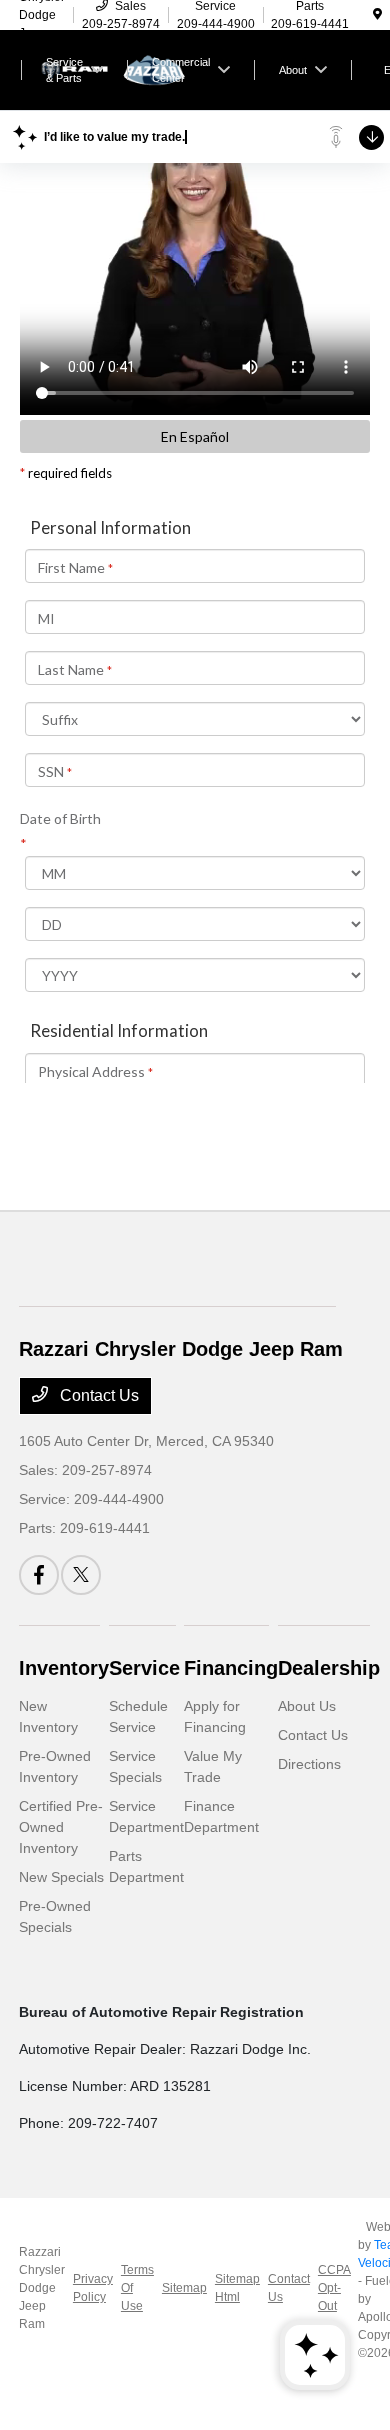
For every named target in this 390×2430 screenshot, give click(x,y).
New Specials (61, 1877)
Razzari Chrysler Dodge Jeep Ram (42, 2288)
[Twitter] (81, 1575)
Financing (231, 1668)
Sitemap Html (237, 2288)
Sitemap (184, 2288)
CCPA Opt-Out (334, 2288)
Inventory (64, 1668)
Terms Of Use (137, 2288)
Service (144, 1668)
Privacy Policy (93, 2288)
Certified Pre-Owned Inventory (61, 1827)
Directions (309, 1764)
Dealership (329, 1668)
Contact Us (97, 1395)
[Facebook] (39, 1575)
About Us (307, 1706)
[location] (377, 15)
